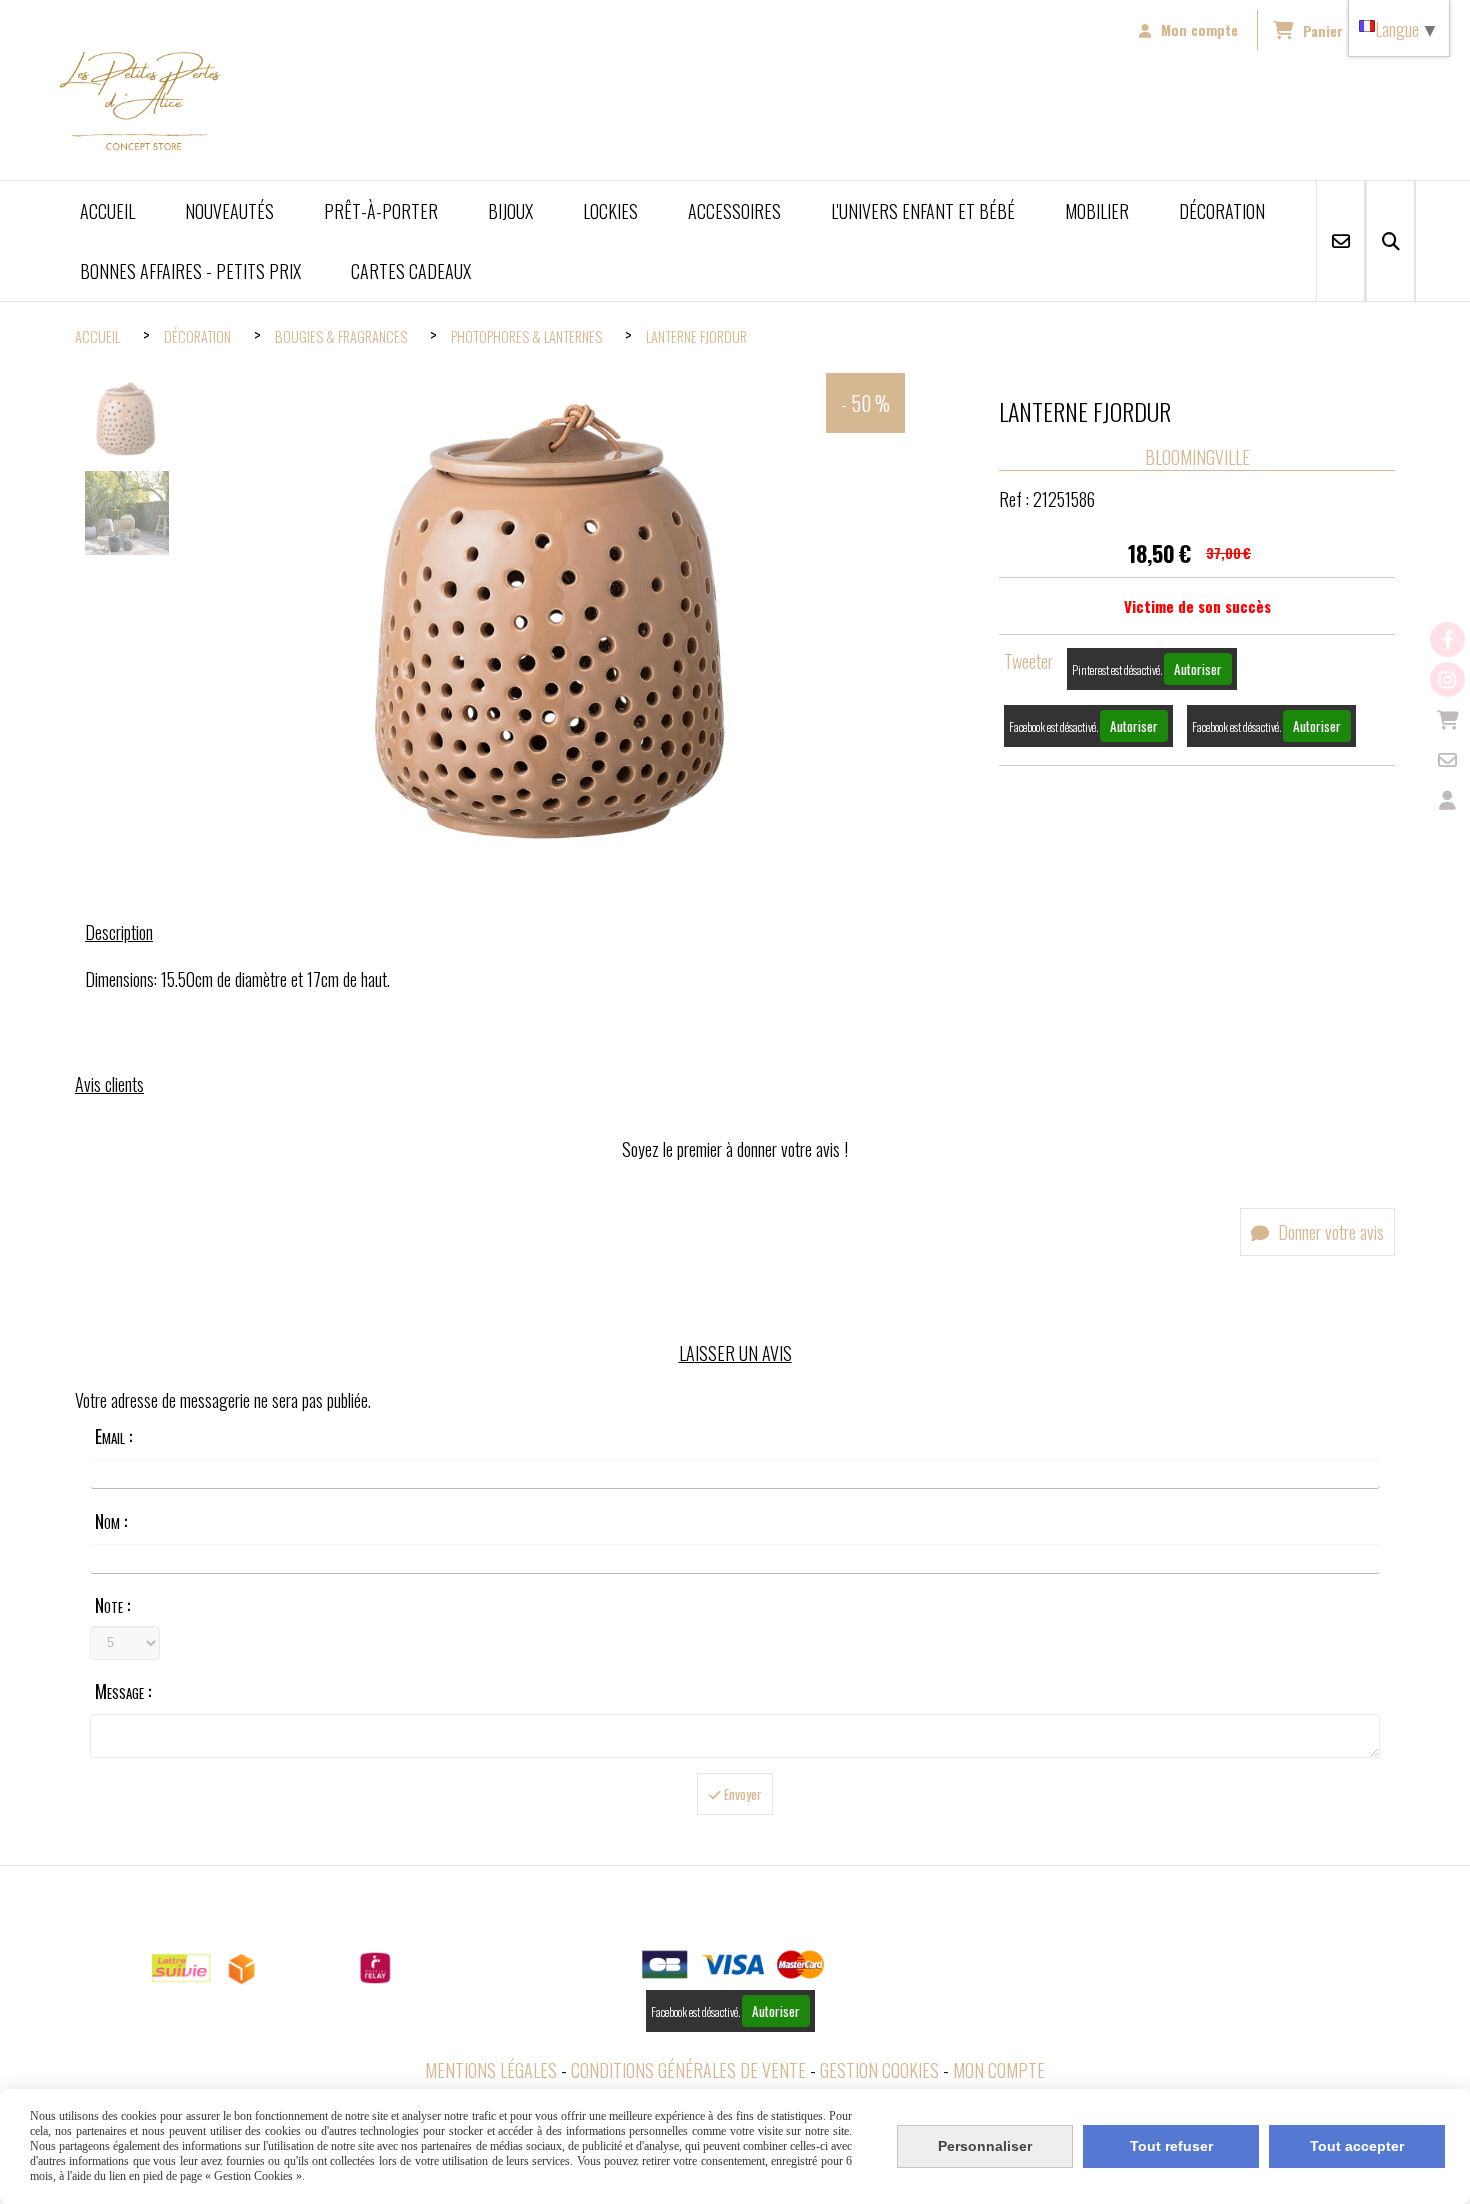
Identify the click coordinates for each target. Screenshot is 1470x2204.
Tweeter (1028, 661)
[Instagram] (1447, 679)
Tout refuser (1171, 2146)
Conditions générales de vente (688, 2070)
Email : (113, 1436)
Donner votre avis (1329, 1232)
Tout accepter (1357, 2146)
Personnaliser (985, 2146)
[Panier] (1447, 719)
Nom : (111, 1521)
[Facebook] (1447, 639)
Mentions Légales (491, 2070)
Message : (123, 1691)
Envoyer (741, 1794)
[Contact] (1447, 759)
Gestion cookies (879, 2070)
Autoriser (1198, 669)
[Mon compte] (1447, 799)
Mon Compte (999, 2070)
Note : (112, 1605)
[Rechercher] (1390, 241)
